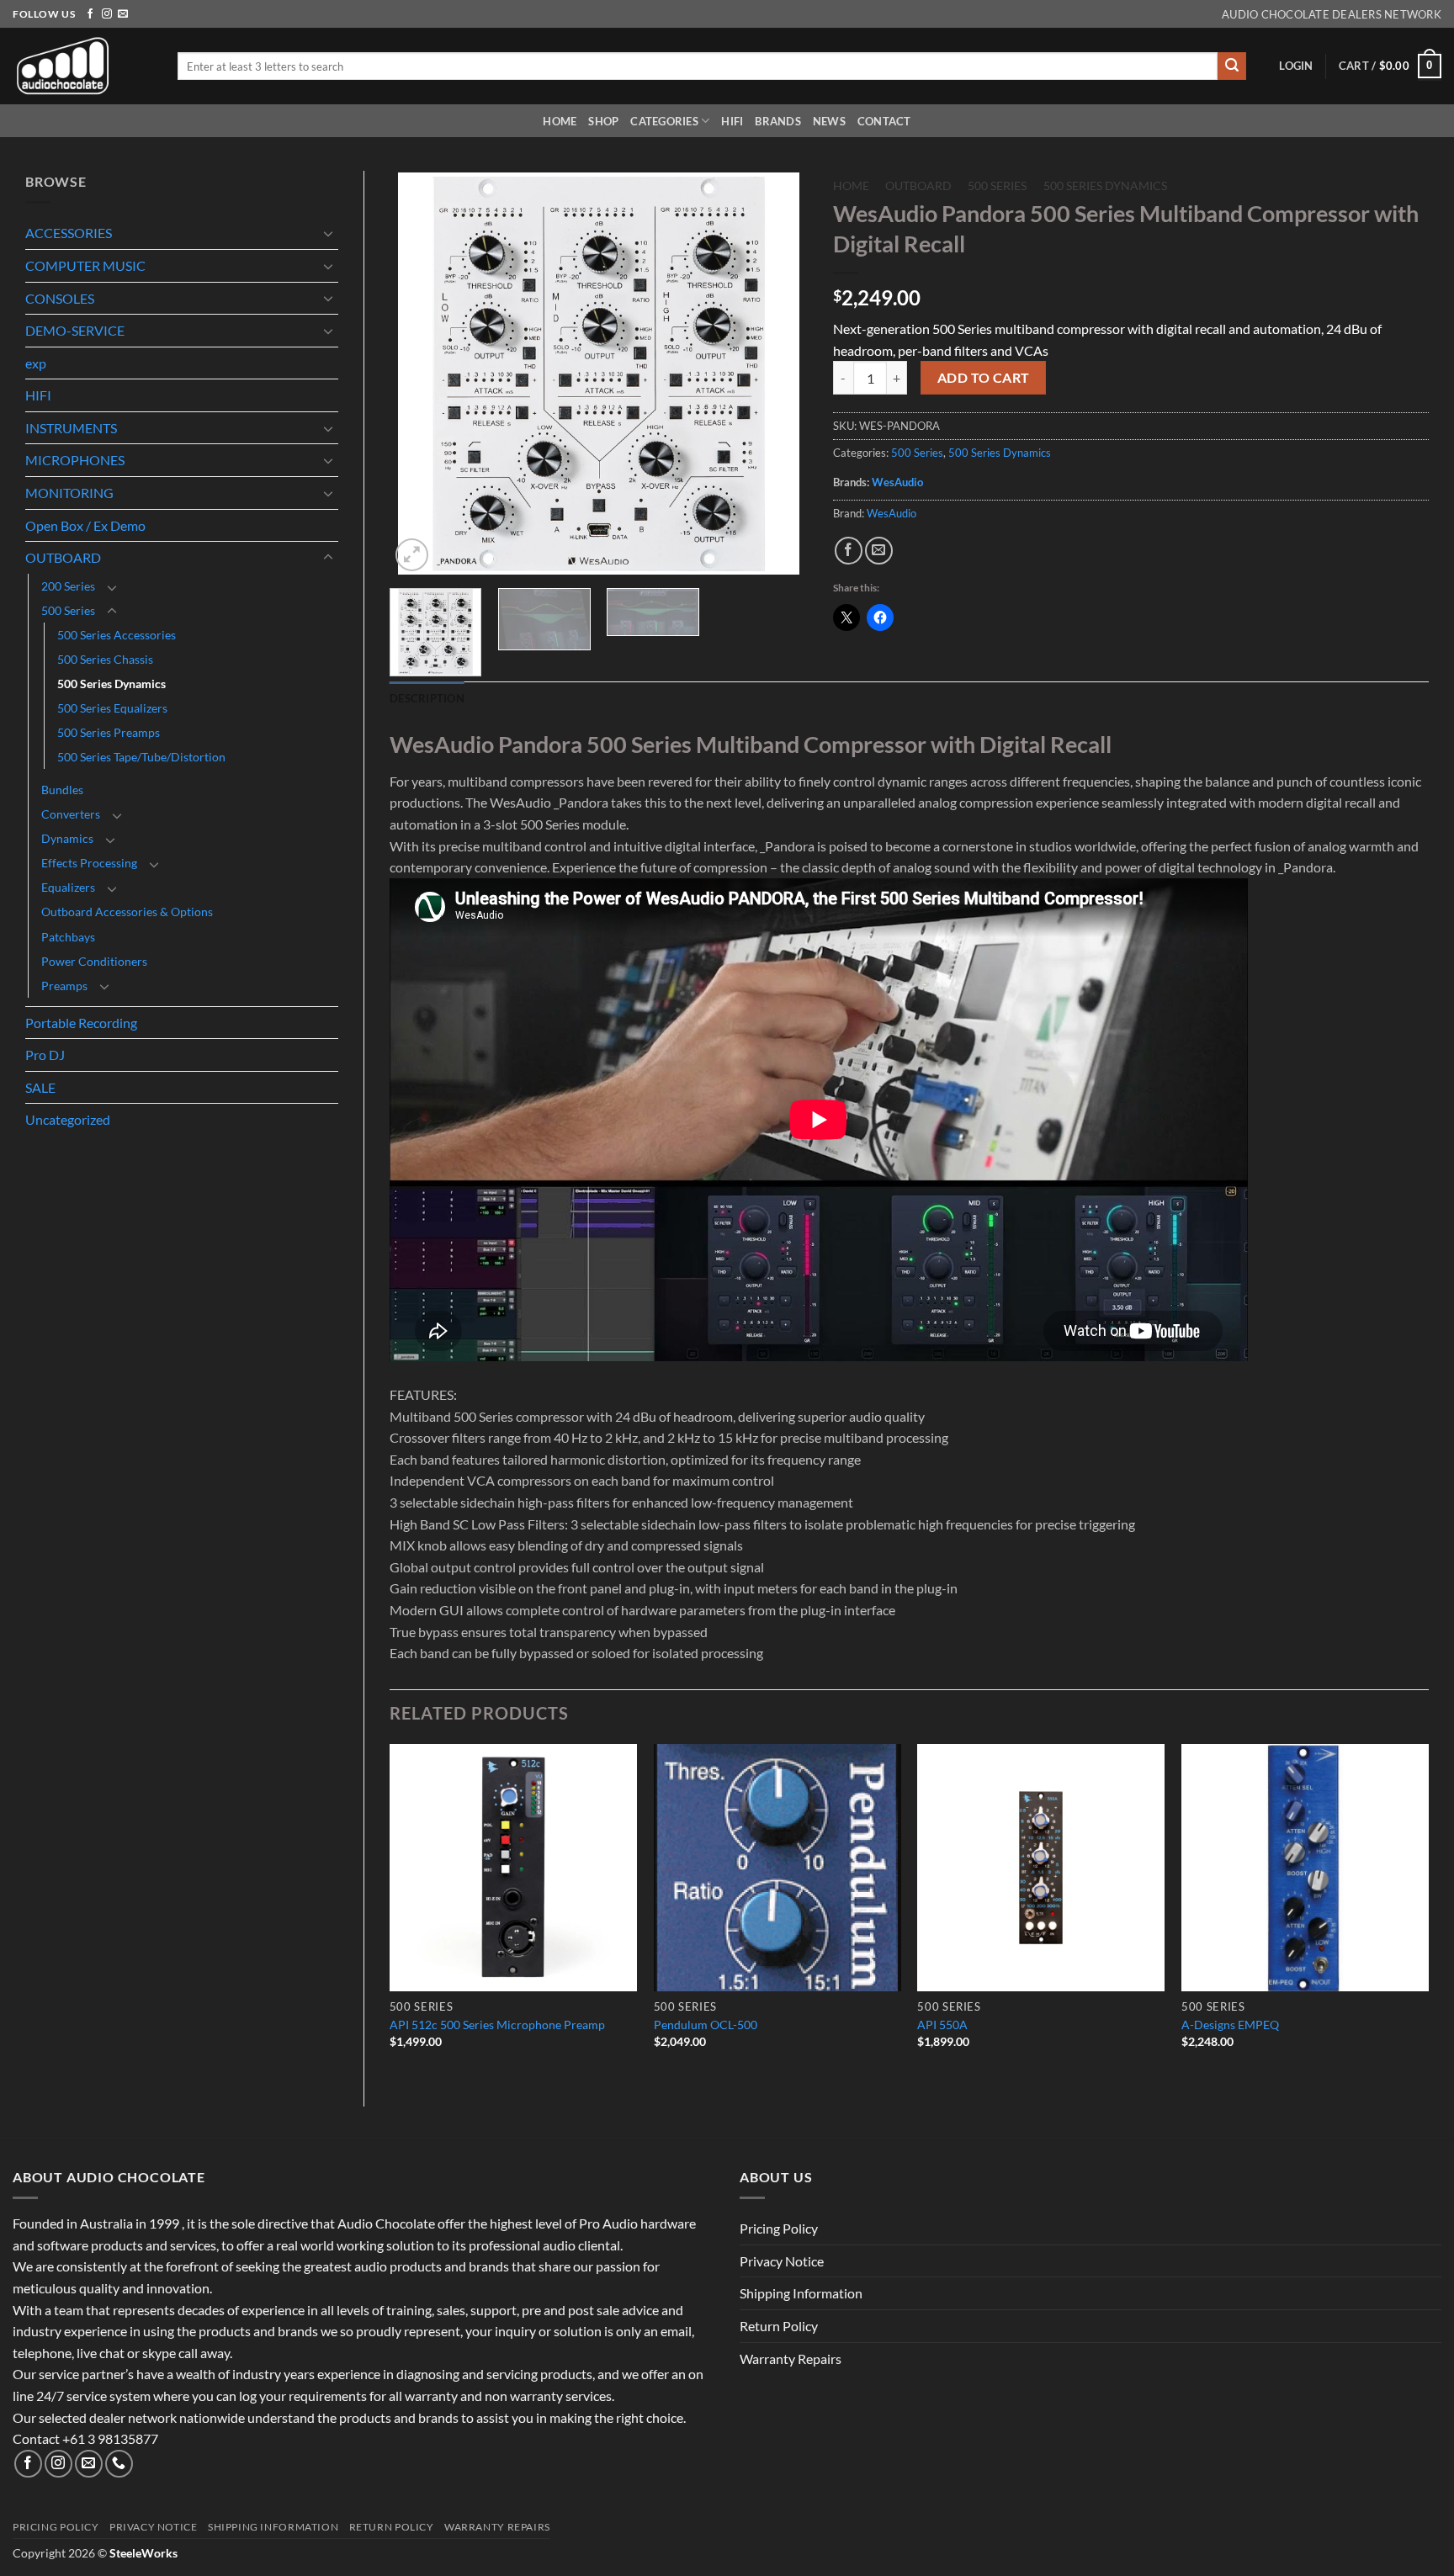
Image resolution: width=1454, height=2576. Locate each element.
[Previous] (419, 374)
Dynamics (67, 838)
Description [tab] (427, 698)
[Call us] (119, 2464)
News (829, 121)
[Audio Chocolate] (82, 66)
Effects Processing (89, 863)
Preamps (64, 986)
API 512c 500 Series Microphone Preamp (497, 2025)
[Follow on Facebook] (90, 14)
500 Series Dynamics (111, 684)
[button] (1296, 66)
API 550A (942, 2025)
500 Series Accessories (117, 635)
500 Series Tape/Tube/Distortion (141, 757)
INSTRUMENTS (71, 428)
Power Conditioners (94, 961)
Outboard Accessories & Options (127, 912)
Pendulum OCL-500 (706, 2025)
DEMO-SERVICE (75, 330)
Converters (71, 814)
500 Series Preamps (109, 732)
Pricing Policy (779, 2228)
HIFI (732, 121)
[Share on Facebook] (849, 551)
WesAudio (897, 482)
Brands (778, 121)
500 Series (68, 610)
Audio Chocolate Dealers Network (1332, 14)
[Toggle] (328, 233)
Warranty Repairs (791, 2359)
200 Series (68, 586)
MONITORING (69, 493)
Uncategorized (68, 1119)
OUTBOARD (63, 557)
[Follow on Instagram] (107, 14)
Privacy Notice (782, 2261)
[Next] (778, 374)
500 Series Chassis (105, 659)
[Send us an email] (123, 14)
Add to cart (984, 378)
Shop (603, 121)
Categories (664, 121)
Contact (884, 121)
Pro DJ (45, 1055)
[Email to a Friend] (879, 551)
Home (560, 121)
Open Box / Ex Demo (85, 525)
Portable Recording (81, 1023)
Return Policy (779, 2326)
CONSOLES (60, 298)
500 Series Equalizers (112, 708)
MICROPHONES (75, 460)
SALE (40, 1087)
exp (36, 363)
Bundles (62, 790)
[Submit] (1232, 66)
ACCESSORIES (69, 233)
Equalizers (68, 887)
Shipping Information (801, 2293)
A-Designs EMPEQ (1230, 2025)
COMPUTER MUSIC (85, 265)
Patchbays (68, 937)
